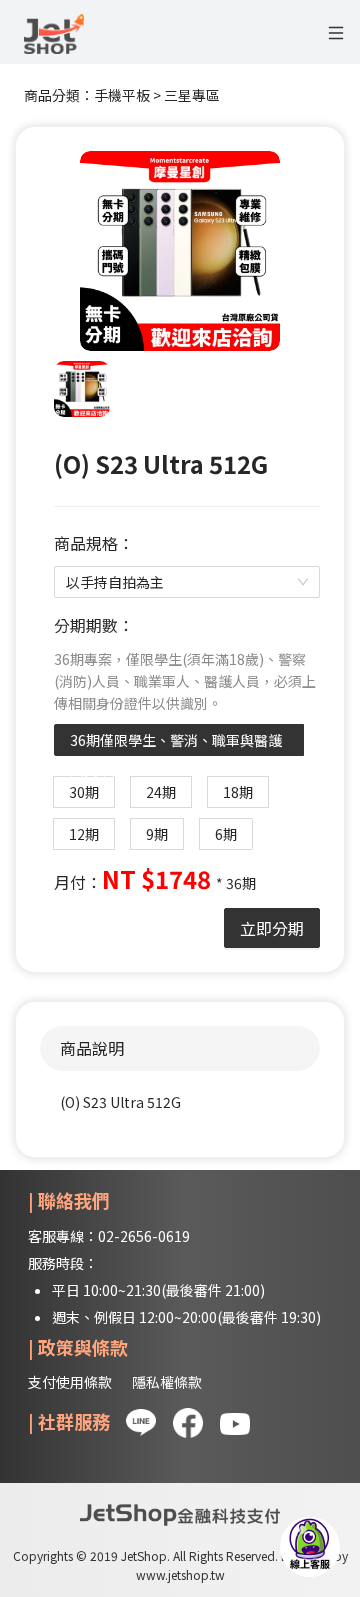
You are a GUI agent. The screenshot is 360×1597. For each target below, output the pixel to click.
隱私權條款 (167, 1382)
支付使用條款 (70, 1382)
